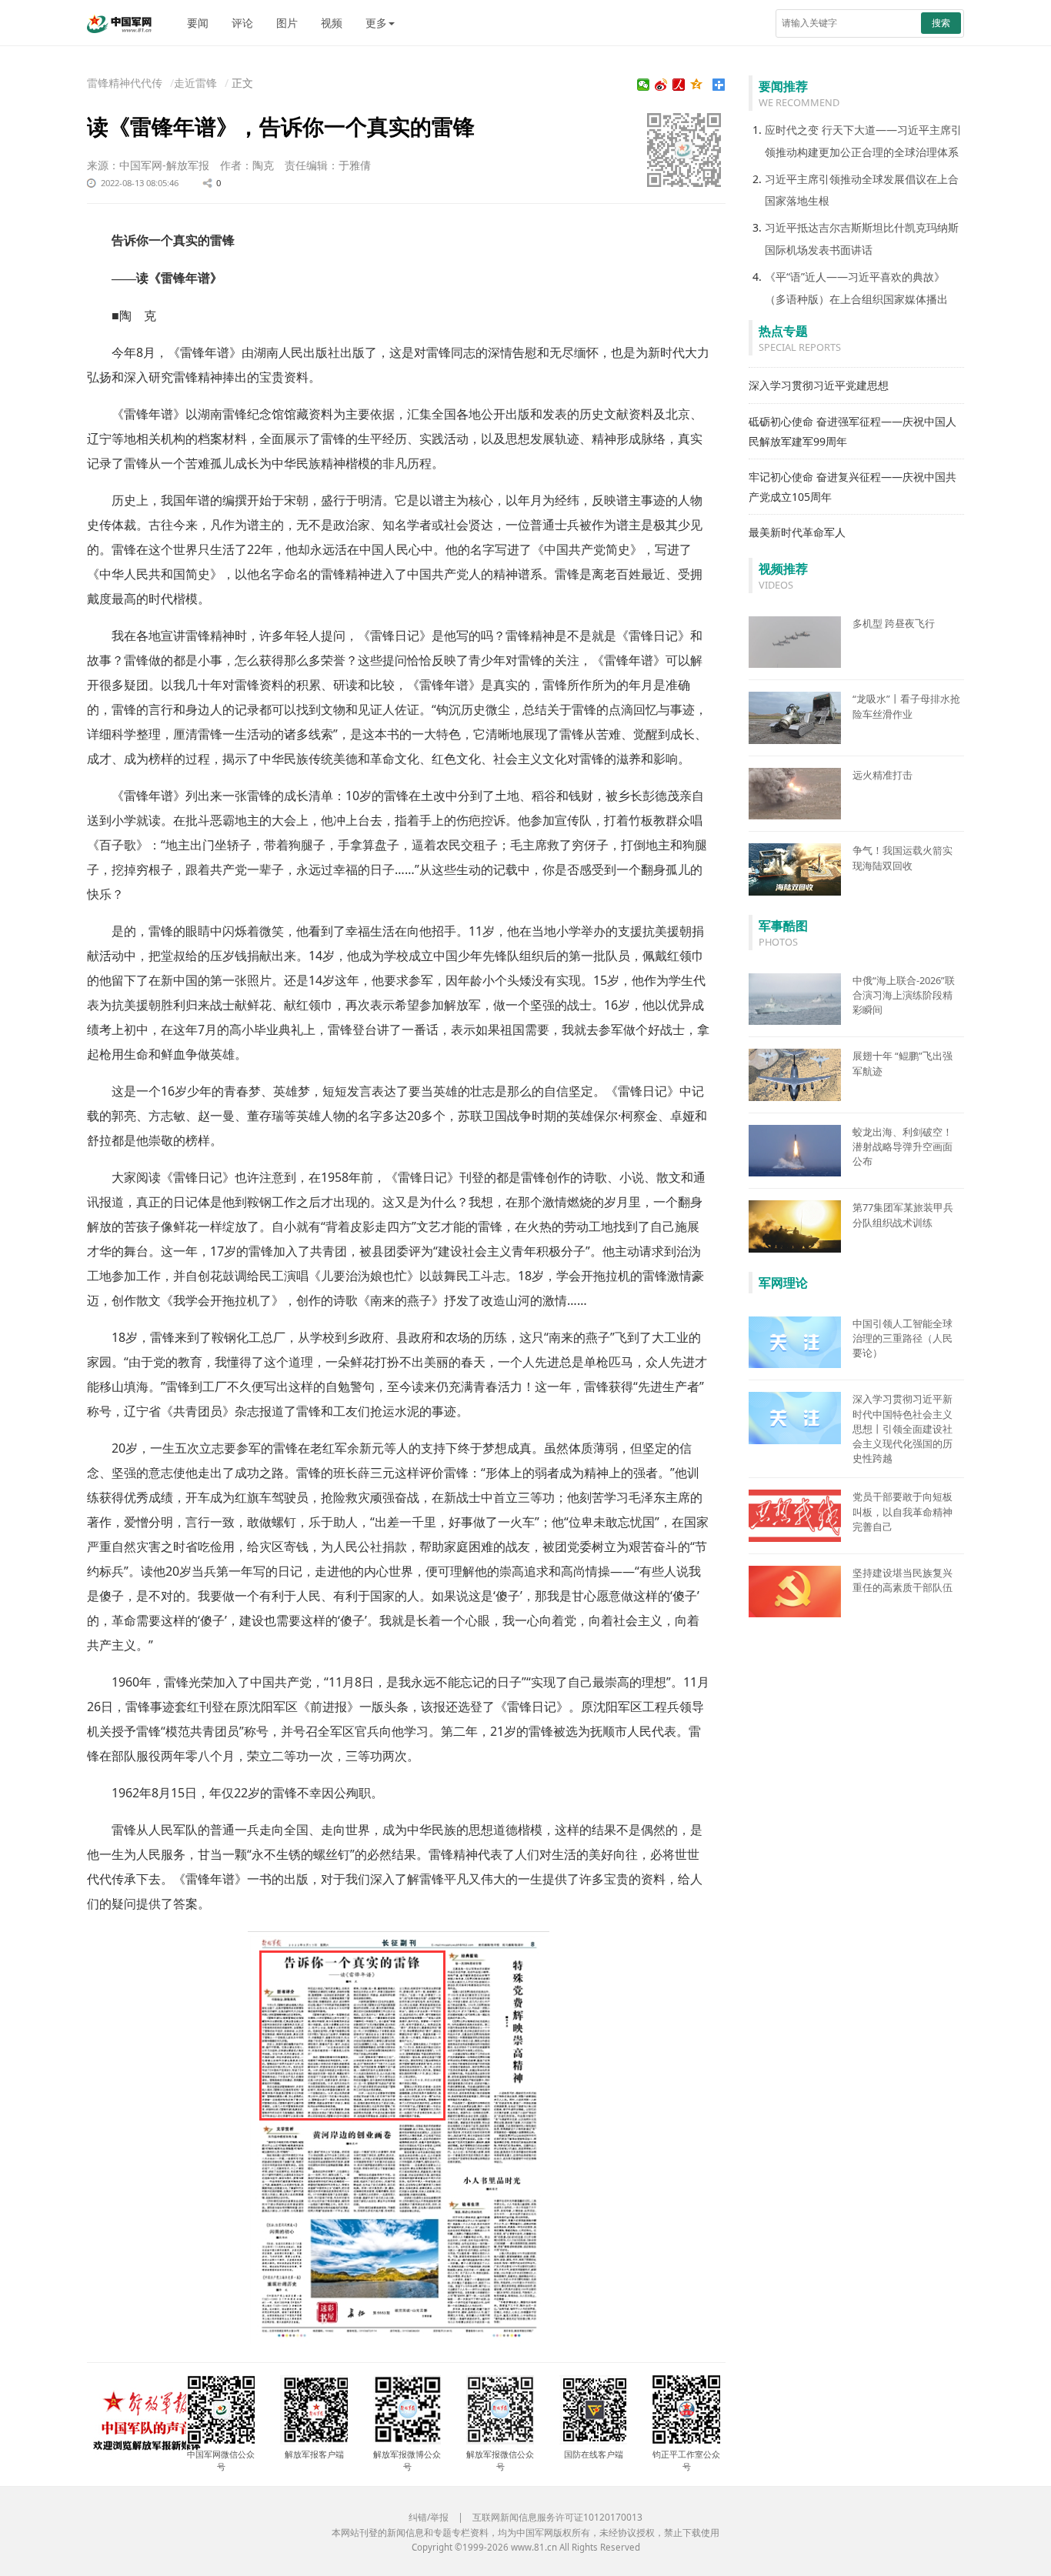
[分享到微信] (644, 85)
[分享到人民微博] (679, 85)
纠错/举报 (429, 2517)
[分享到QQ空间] (697, 85)
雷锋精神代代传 (125, 83)
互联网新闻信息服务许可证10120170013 (557, 2517)
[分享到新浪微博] (661, 85)
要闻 (198, 23)
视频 (332, 23)
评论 (242, 23)
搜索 (941, 23)
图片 (287, 23)
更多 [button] (376, 23)
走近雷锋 (195, 83)
